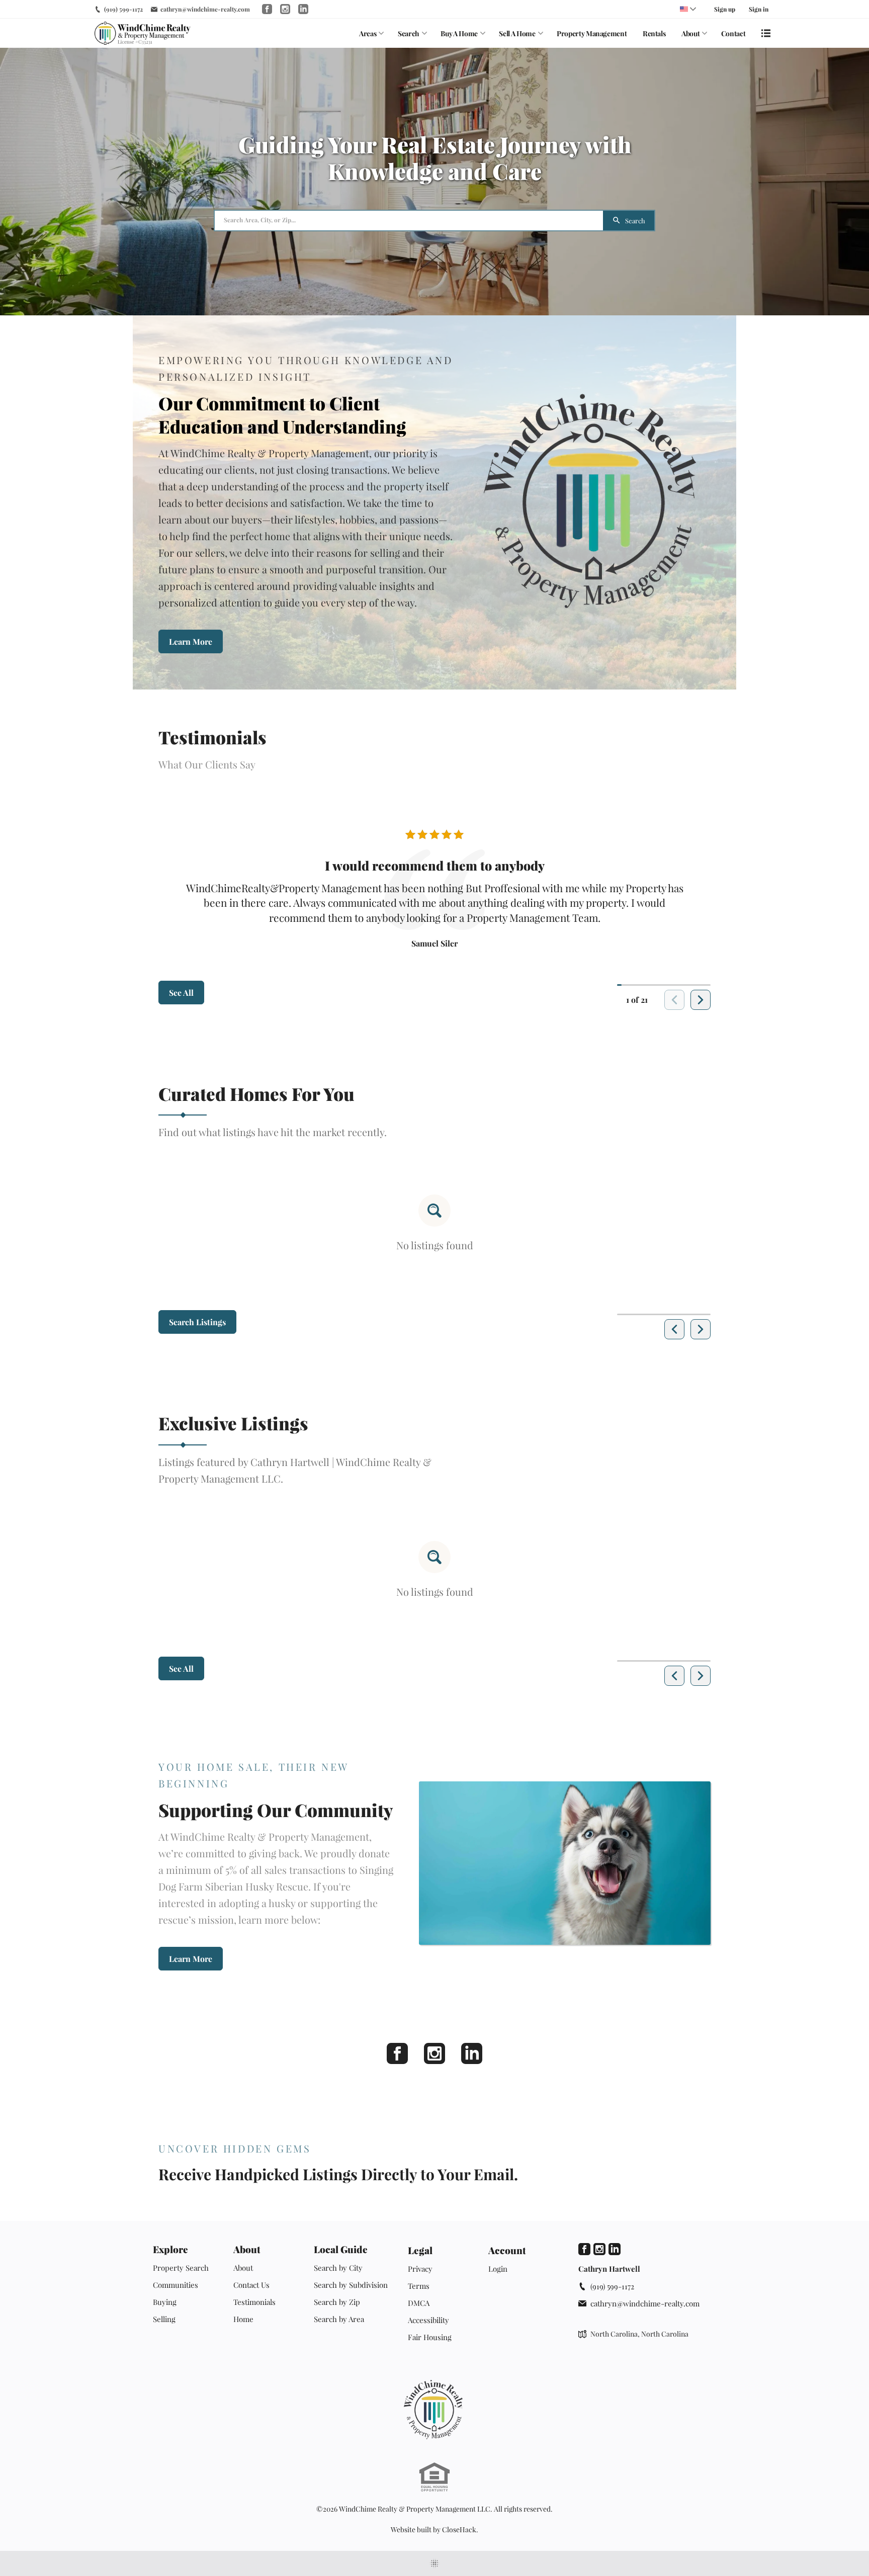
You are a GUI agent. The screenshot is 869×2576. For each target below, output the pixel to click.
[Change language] (688, 9)
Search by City (338, 2268)
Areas (368, 33)
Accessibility (428, 2320)
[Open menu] (766, 33)
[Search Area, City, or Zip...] (409, 221)
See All (181, 993)
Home (243, 2319)
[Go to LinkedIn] (303, 9)
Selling (164, 2319)
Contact (733, 33)
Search (409, 33)
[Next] (701, 1000)
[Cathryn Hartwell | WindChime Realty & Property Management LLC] (434, 2410)
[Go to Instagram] (285, 9)
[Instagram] (434, 2053)
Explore (170, 2249)
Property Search (181, 2268)
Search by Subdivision (351, 2285)
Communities (176, 2285)
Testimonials (254, 2302)
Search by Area (339, 2319)
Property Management (592, 33)
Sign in (759, 9)
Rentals (654, 33)
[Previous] (674, 1329)
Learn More (191, 641)
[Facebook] (397, 2053)
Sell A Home (517, 33)
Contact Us (251, 2285)
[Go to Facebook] (267, 9)
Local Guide (341, 2249)
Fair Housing (430, 2337)
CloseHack (459, 2529)
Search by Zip (337, 2302)
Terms (419, 2286)
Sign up (725, 9)
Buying (165, 2302)
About (690, 33)
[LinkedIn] (472, 2053)
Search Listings (197, 1322)
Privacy (420, 2269)
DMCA (419, 2303)
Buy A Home (459, 33)
